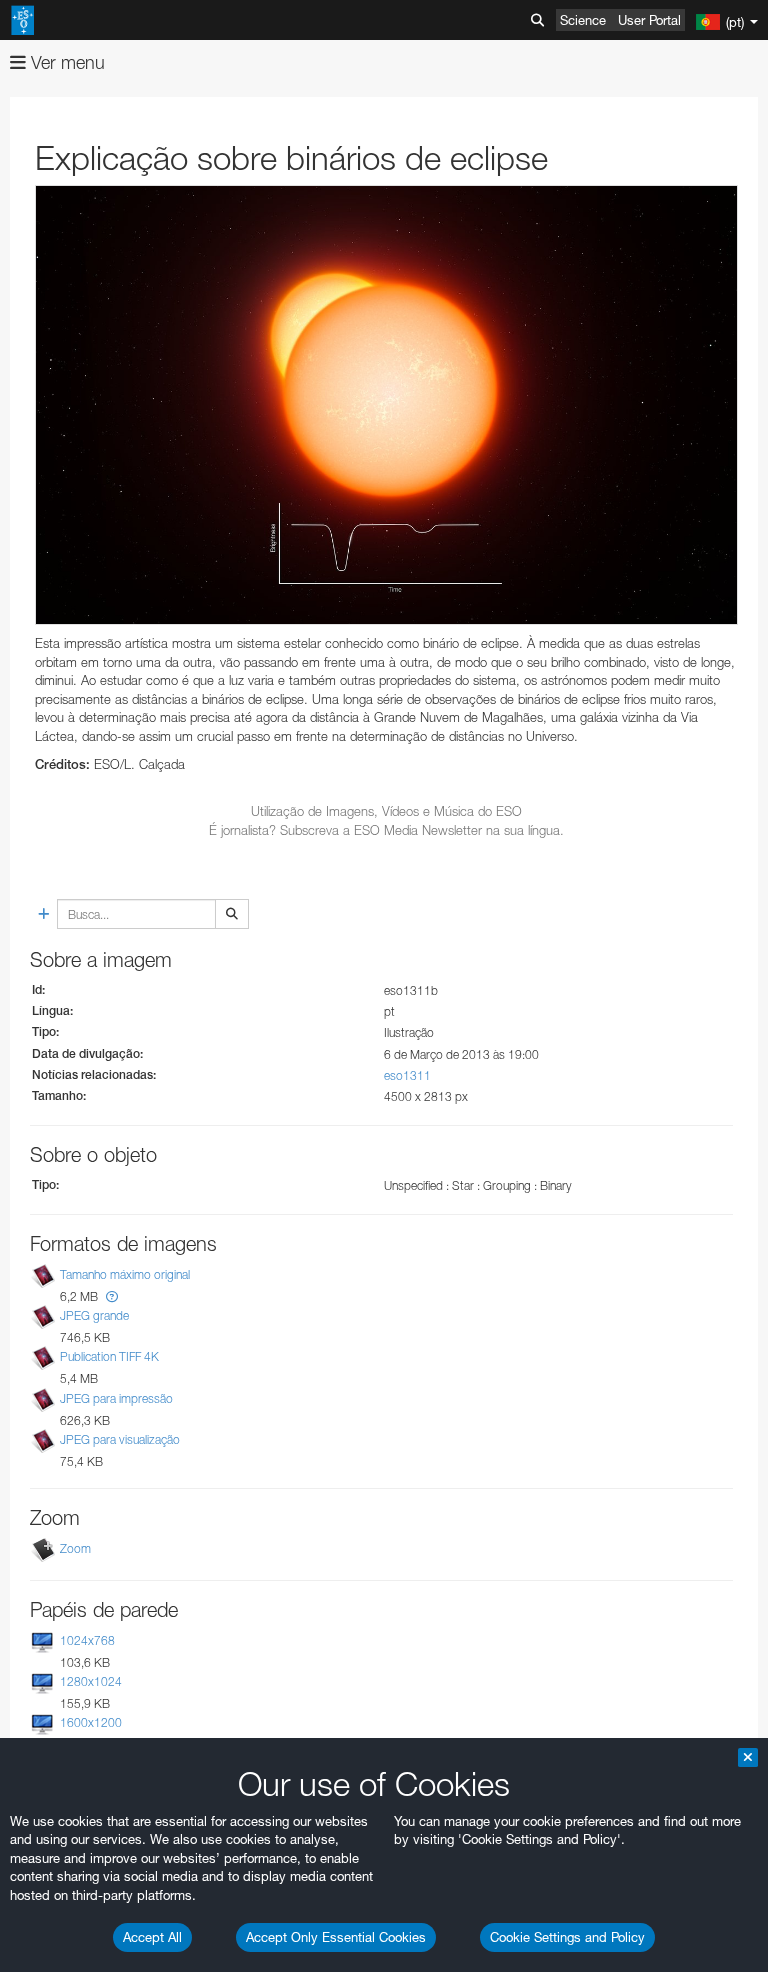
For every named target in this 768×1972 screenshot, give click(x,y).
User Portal (649, 20)
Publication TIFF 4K (109, 1357)
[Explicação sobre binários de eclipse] (386, 405)
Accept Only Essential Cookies (336, 1937)
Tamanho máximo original (125, 1274)
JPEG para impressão (116, 1398)
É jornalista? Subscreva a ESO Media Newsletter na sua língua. (386, 830)
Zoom (75, 1548)
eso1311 (407, 1075)
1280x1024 (91, 1681)
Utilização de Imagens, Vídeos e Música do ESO (386, 811)
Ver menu (65, 62)
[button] (112, 1296)
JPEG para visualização (120, 1439)
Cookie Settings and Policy (567, 1937)
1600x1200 (91, 1722)
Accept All (152, 1937)
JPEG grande (94, 1315)
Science (583, 20)
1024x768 (87, 1640)
